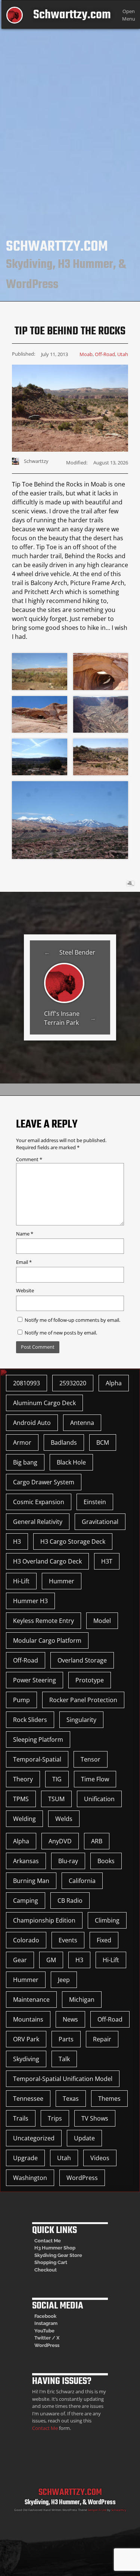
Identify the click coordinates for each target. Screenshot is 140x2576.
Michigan (82, 2000)
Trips (55, 2118)
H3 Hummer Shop (55, 2248)
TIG (57, 1779)
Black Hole (71, 1462)
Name (25, 1234)
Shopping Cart (51, 2262)
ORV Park (26, 2039)
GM (51, 1960)
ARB (97, 1841)
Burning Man (31, 1881)
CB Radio (70, 1901)
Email (24, 1262)
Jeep (64, 1980)
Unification (99, 1799)
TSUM (56, 1799)
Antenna (82, 1423)
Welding (24, 1819)
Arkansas (26, 1861)
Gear (20, 1960)
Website (25, 1290)
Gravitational (100, 1522)
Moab (86, 354)
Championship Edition (44, 1920)
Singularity (81, 1720)
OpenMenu (129, 15)
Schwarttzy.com (72, 15)
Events (68, 1940)
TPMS (21, 1799)
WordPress (82, 2178)
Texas (71, 2099)
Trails (21, 2118)
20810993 (27, 1383)
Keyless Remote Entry (43, 1621)
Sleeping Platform (38, 1740)
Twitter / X (47, 2338)
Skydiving (26, 2059)
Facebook (45, 2316)
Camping (26, 1901)
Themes (109, 2099)
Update (84, 2138)
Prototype (90, 1680)
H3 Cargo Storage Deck (73, 1541)
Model (102, 1621)
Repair (102, 2039)
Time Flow (95, 1779)
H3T (107, 1561)
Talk (64, 2059)
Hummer (62, 1581)
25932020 (73, 1383)
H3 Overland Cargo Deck (47, 1561)
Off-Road (105, 354)
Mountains (28, 2019)
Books (106, 1861)
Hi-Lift (21, 1581)
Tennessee (28, 2099)
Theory (23, 1779)
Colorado (26, 1940)
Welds (64, 1819)
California (82, 1881)
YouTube (44, 2331)
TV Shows (95, 2118)
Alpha (114, 1383)
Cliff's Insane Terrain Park (62, 1018)
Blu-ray (68, 1861)
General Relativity (38, 1522)
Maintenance (31, 2000)
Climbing (107, 1920)
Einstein (95, 1502)
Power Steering (35, 1680)
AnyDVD (60, 1841)
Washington (30, 2178)
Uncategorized (34, 2138)
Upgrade (25, 2158)
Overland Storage (82, 1660)
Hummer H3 (30, 1601)
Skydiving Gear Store (58, 2255)
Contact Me (48, 2241)
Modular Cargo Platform (47, 1640)
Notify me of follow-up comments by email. (72, 1320)
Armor (22, 1442)
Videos (100, 2158)
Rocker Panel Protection (83, 1700)
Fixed (104, 1940)
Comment (29, 1159)
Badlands (64, 1442)
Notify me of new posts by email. (61, 1333)
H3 (17, 1541)
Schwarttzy (119, 2510)
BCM (103, 1442)
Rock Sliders (30, 1720)
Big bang (25, 1462)
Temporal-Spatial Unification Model (63, 2079)
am (54, 2323)
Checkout (46, 2270)
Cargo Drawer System (44, 1482)
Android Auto (32, 1423)
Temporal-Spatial (37, 1759)
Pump (21, 1700)
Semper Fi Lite (97, 2510)
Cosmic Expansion (39, 1502)
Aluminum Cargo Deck (44, 1403)
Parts (66, 2039)
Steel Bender (77, 952)
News (70, 2019)
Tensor (91, 1759)
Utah (123, 354)
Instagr (42, 2323)
